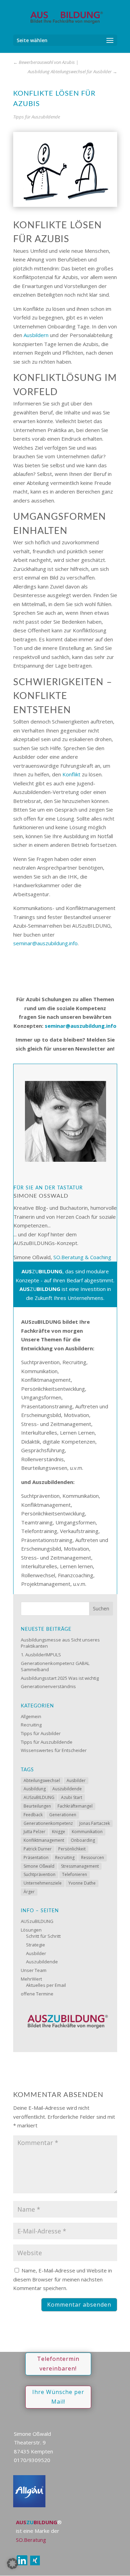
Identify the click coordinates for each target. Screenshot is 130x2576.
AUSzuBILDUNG (39, 1797)
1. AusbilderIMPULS (41, 1655)
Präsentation (36, 1857)
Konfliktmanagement (44, 1840)
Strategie (36, 1945)
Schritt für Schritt (43, 1936)
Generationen (63, 1815)
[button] (12, 2564)
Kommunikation (87, 1832)
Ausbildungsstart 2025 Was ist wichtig (60, 1678)
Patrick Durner (38, 1849)
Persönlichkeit (72, 1849)
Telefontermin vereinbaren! (58, 2363)
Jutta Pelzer (34, 1832)
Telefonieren (75, 1874)
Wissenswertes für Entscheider (54, 1750)
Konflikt (71, 774)
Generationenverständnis (48, 1686)
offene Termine (37, 1994)
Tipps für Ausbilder (41, 1733)
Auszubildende (67, 1789)
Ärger (29, 1892)
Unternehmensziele (43, 1883)
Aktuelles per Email (46, 1985)
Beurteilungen (37, 1806)
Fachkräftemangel (75, 1806)
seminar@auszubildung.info (45, 943)
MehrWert (31, 1979)
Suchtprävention (40, 1874)
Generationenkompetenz (48, 1823)
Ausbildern (36, 335)
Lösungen (31, 1930)
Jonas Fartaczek (95, 1823)
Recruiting (31, 1725)
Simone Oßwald (39, 1866)
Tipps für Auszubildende (37, 117)
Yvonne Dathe (82, 1883)
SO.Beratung (31, 2540)
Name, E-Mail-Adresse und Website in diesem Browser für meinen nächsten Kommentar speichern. (63, 2279)
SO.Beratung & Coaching (82, 1257)
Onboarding (83, 1840)
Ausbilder (76, 1780)
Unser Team (34, 1970)
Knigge (59, 1832)
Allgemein (31, 1716)
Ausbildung (35, 1789)
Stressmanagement (80, 1866)
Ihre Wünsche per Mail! (58, 2397)
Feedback (33, 1815)
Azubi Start (72, 1797)
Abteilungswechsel (42, 1780)
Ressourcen (93, 1857)
